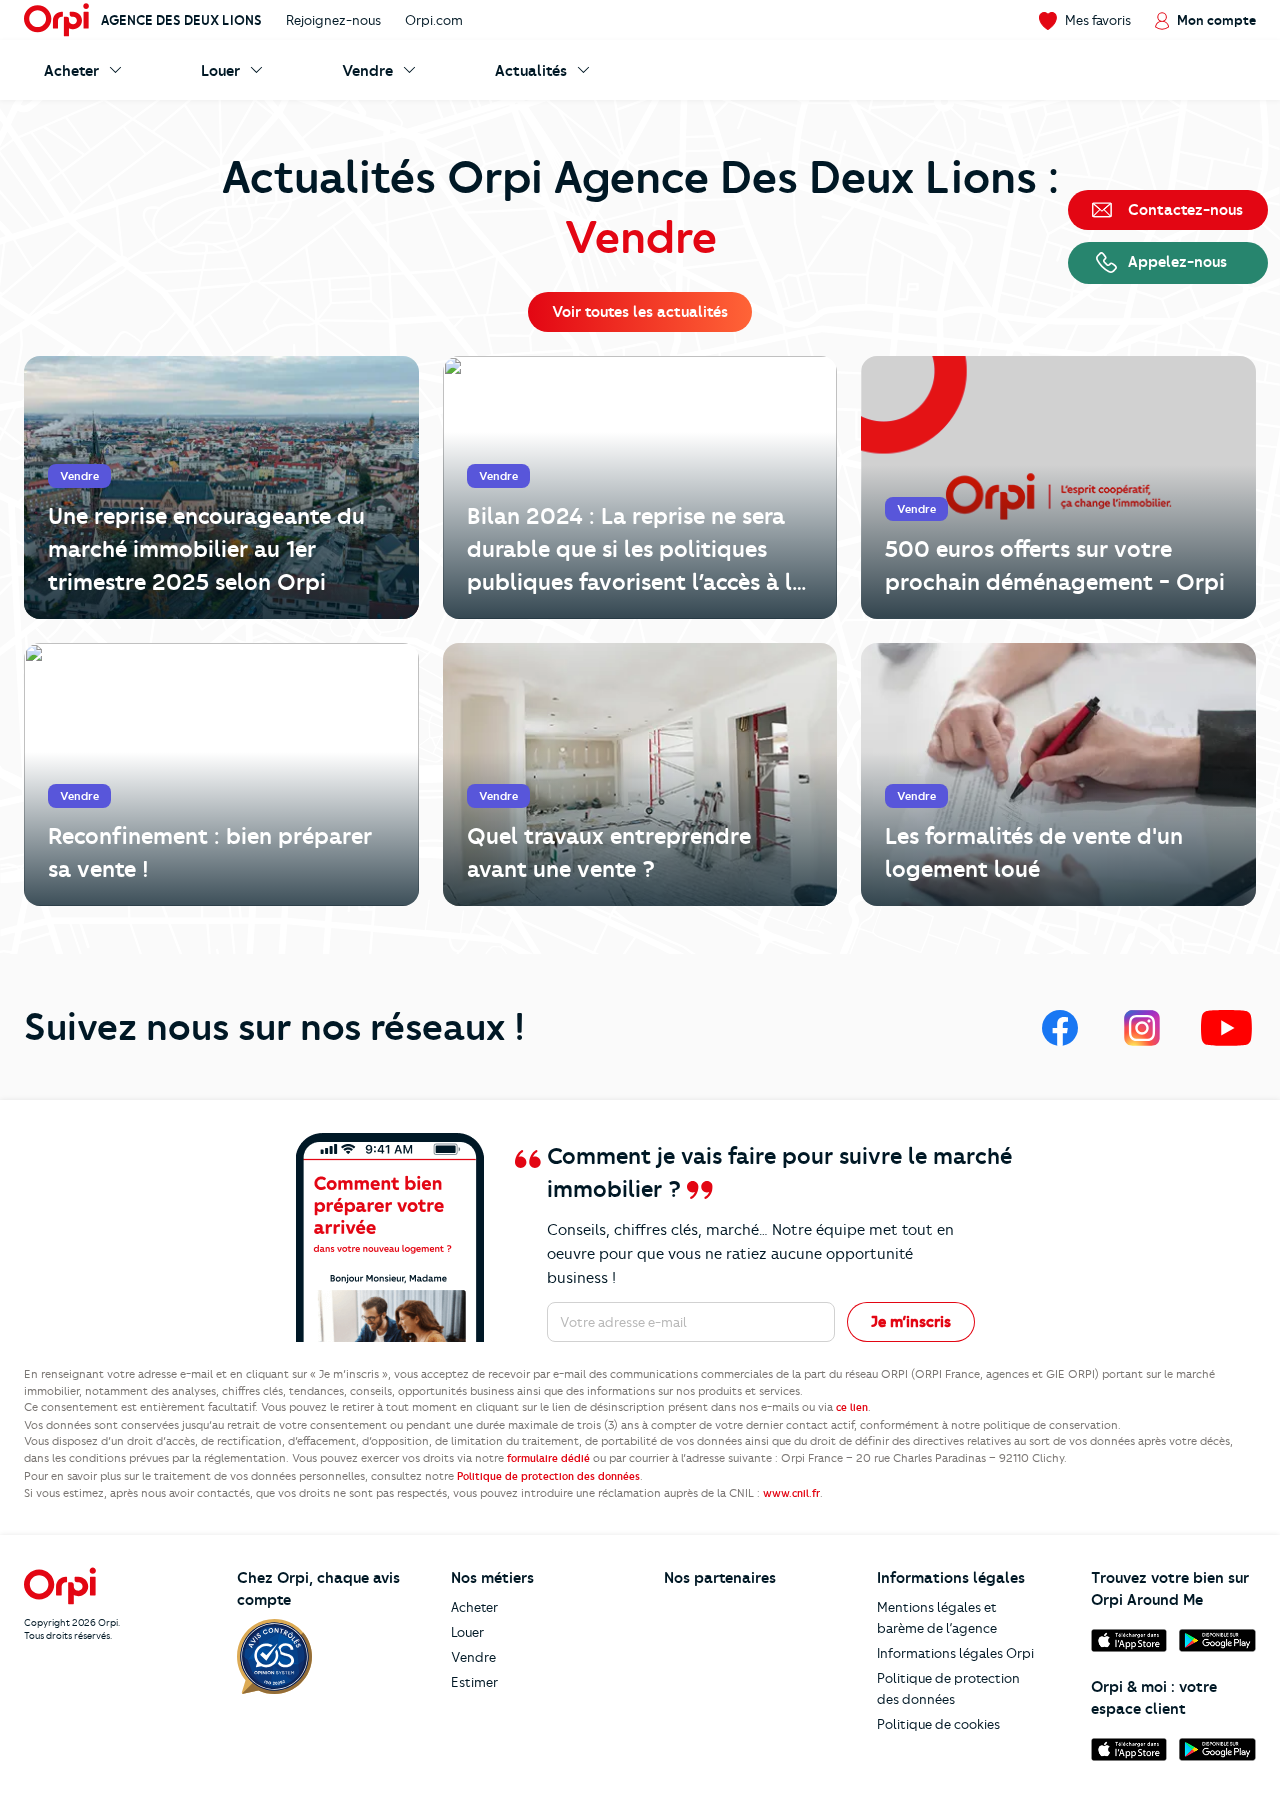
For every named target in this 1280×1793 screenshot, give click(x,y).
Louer (467, 1632)
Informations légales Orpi (955, 1653)
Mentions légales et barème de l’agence (937, 1617)
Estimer (474, 1682)
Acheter (474, 1607)
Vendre (473, 1657)
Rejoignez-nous (333, 20)
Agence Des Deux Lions (181, 20)
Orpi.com (434, 20)
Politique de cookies (938, 1724)
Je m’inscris (911, 1322)
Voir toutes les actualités (640, 312)
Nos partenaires (720, 1578)
